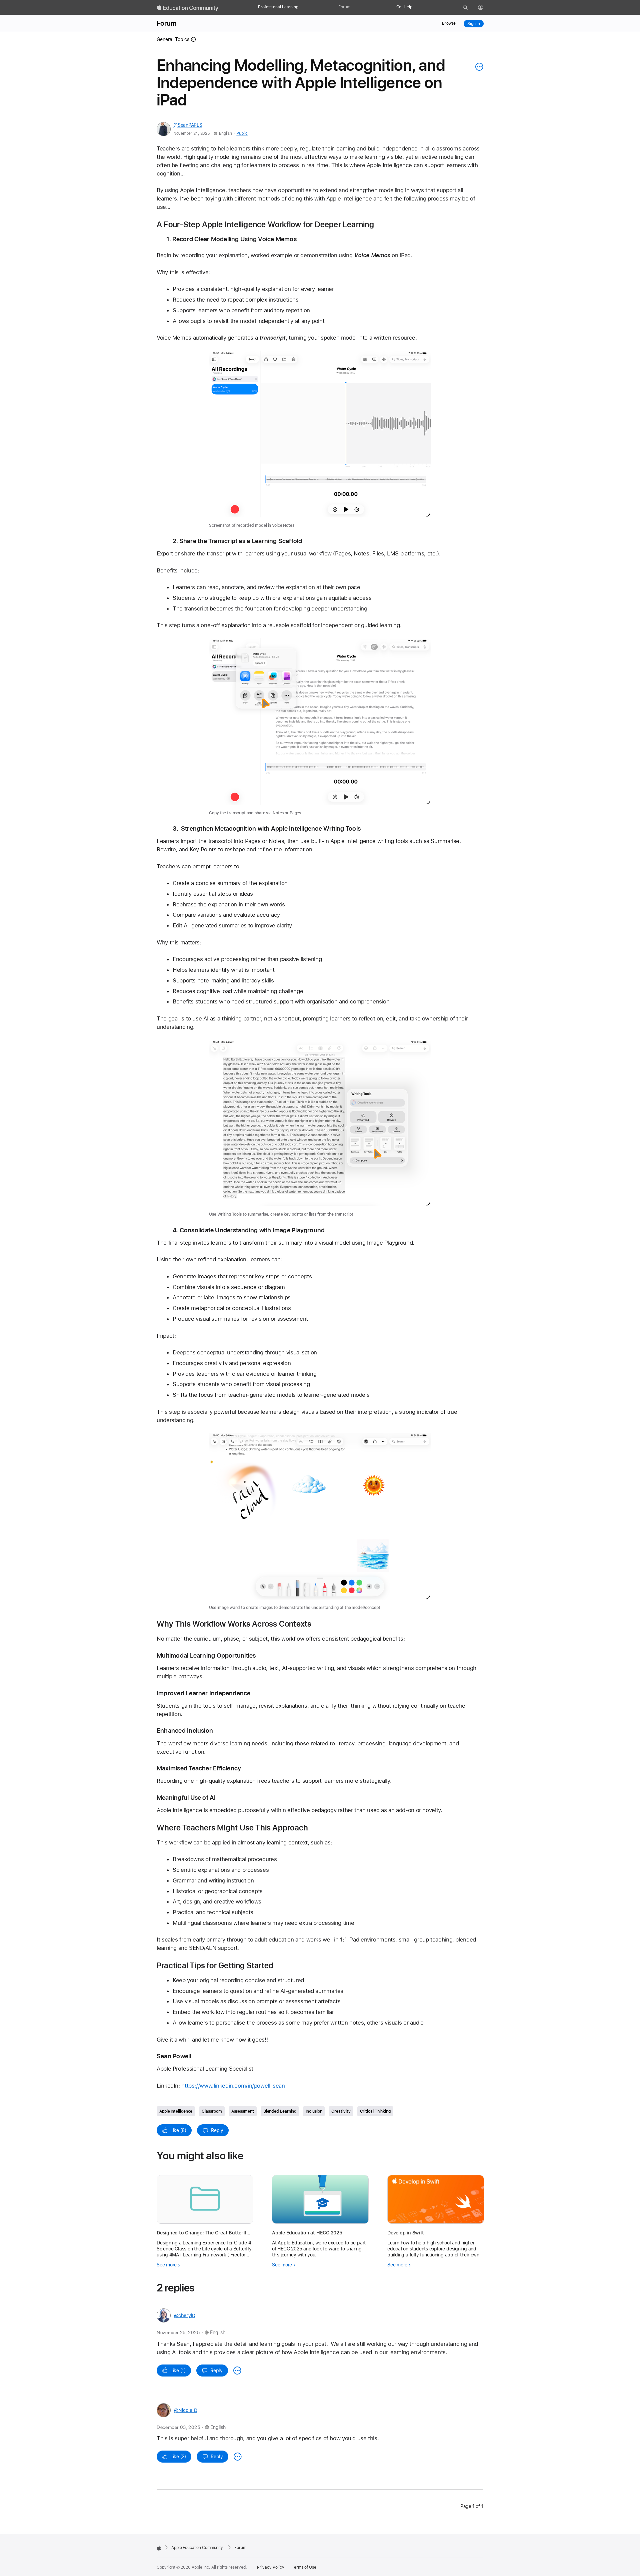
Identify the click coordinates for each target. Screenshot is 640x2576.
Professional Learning (278, 7)
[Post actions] (478, 67)
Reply (217, 2130)
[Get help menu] (416, 7)
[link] (320, 440)
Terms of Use (304, 2567)
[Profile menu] (485, 8)
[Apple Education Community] (188, 8)
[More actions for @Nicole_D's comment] (238, 2457)
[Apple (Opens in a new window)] (159, 2548)
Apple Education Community (197, 2548)
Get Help (404, 7)
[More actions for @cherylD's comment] (237, 2371)
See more (167, 2265)
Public (242, 133)
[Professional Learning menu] (302, 7)
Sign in (473, 24)
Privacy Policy (271, 2567)
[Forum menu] (354, 7)
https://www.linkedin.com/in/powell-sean (233, 2086)
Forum (344, 7)
